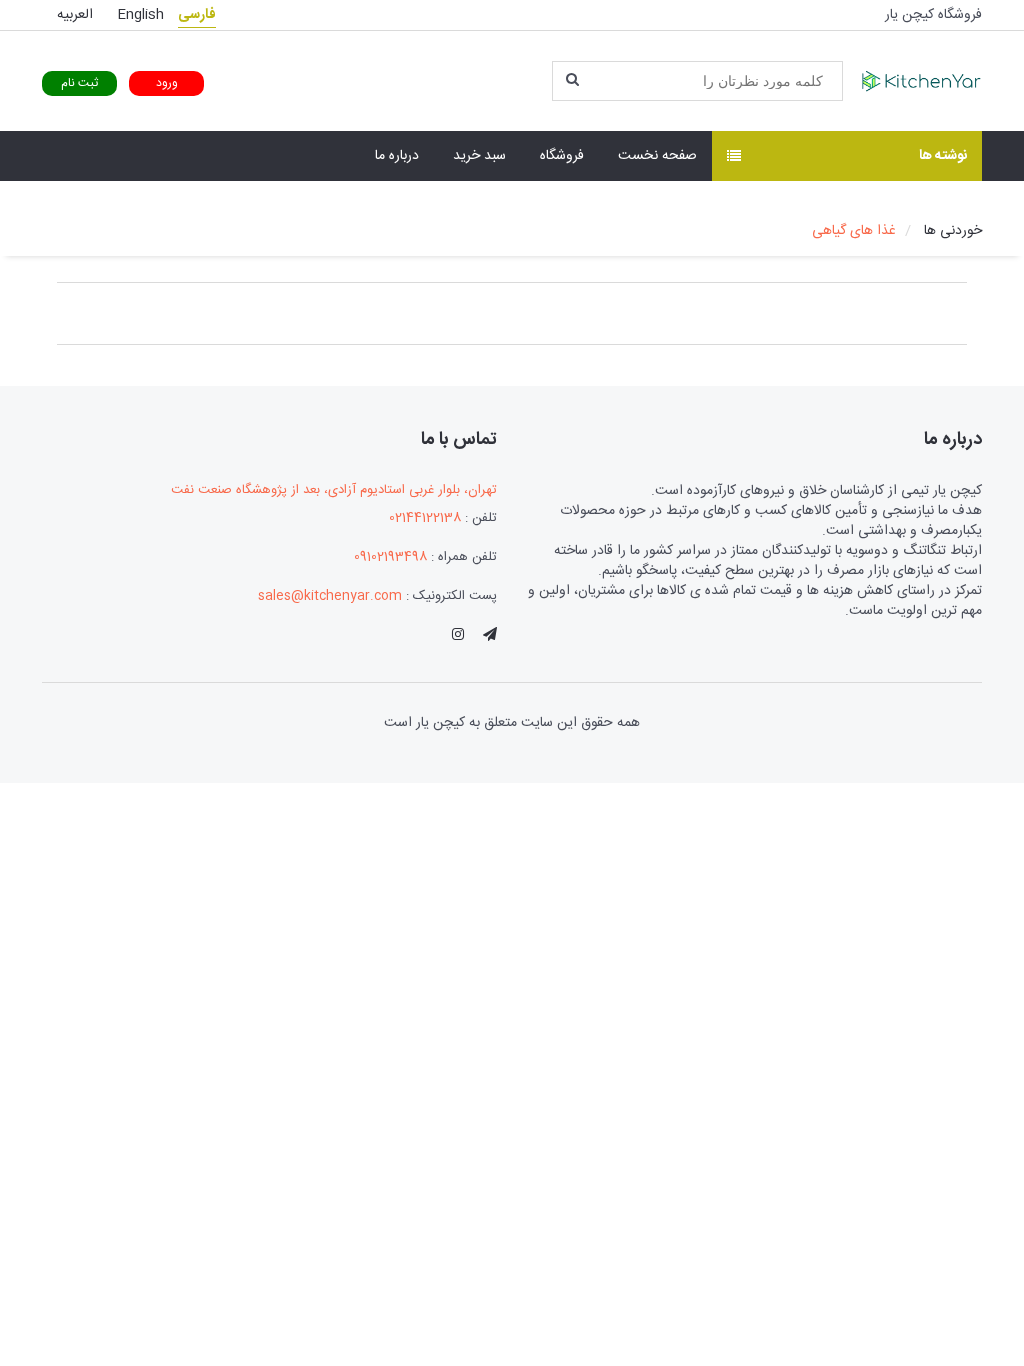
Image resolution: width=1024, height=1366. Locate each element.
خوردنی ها (953, 231)
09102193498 (390, 557)
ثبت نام (79, 83)
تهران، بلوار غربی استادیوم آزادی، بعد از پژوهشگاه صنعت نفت (334, 490)
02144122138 (425, 518)
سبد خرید (479, 156)
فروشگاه (562, 156)
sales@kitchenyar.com (330, 596)
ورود (167, 83)
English (140, 15)
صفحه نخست (657, 156)
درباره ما (397, 156)
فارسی (197, 15)
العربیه (75, 15)
